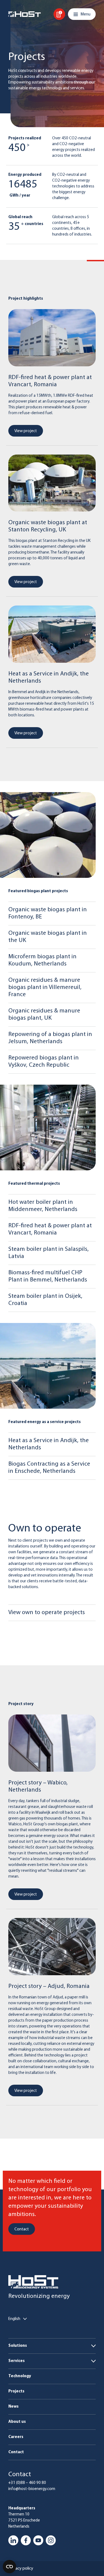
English (14, 2319)
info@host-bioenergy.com (32, 2489)
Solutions (18, 2346)
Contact (16, 2452)
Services (17, 2361)
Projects (16, 2391)
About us (17, 2422)
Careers (16, 2437)
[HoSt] (25, 14)
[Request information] (59, 14)
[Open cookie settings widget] (9, 2567)
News (13, 2407)
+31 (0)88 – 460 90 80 (27, 2483)
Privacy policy (21, 2569)
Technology (20, 2376)
